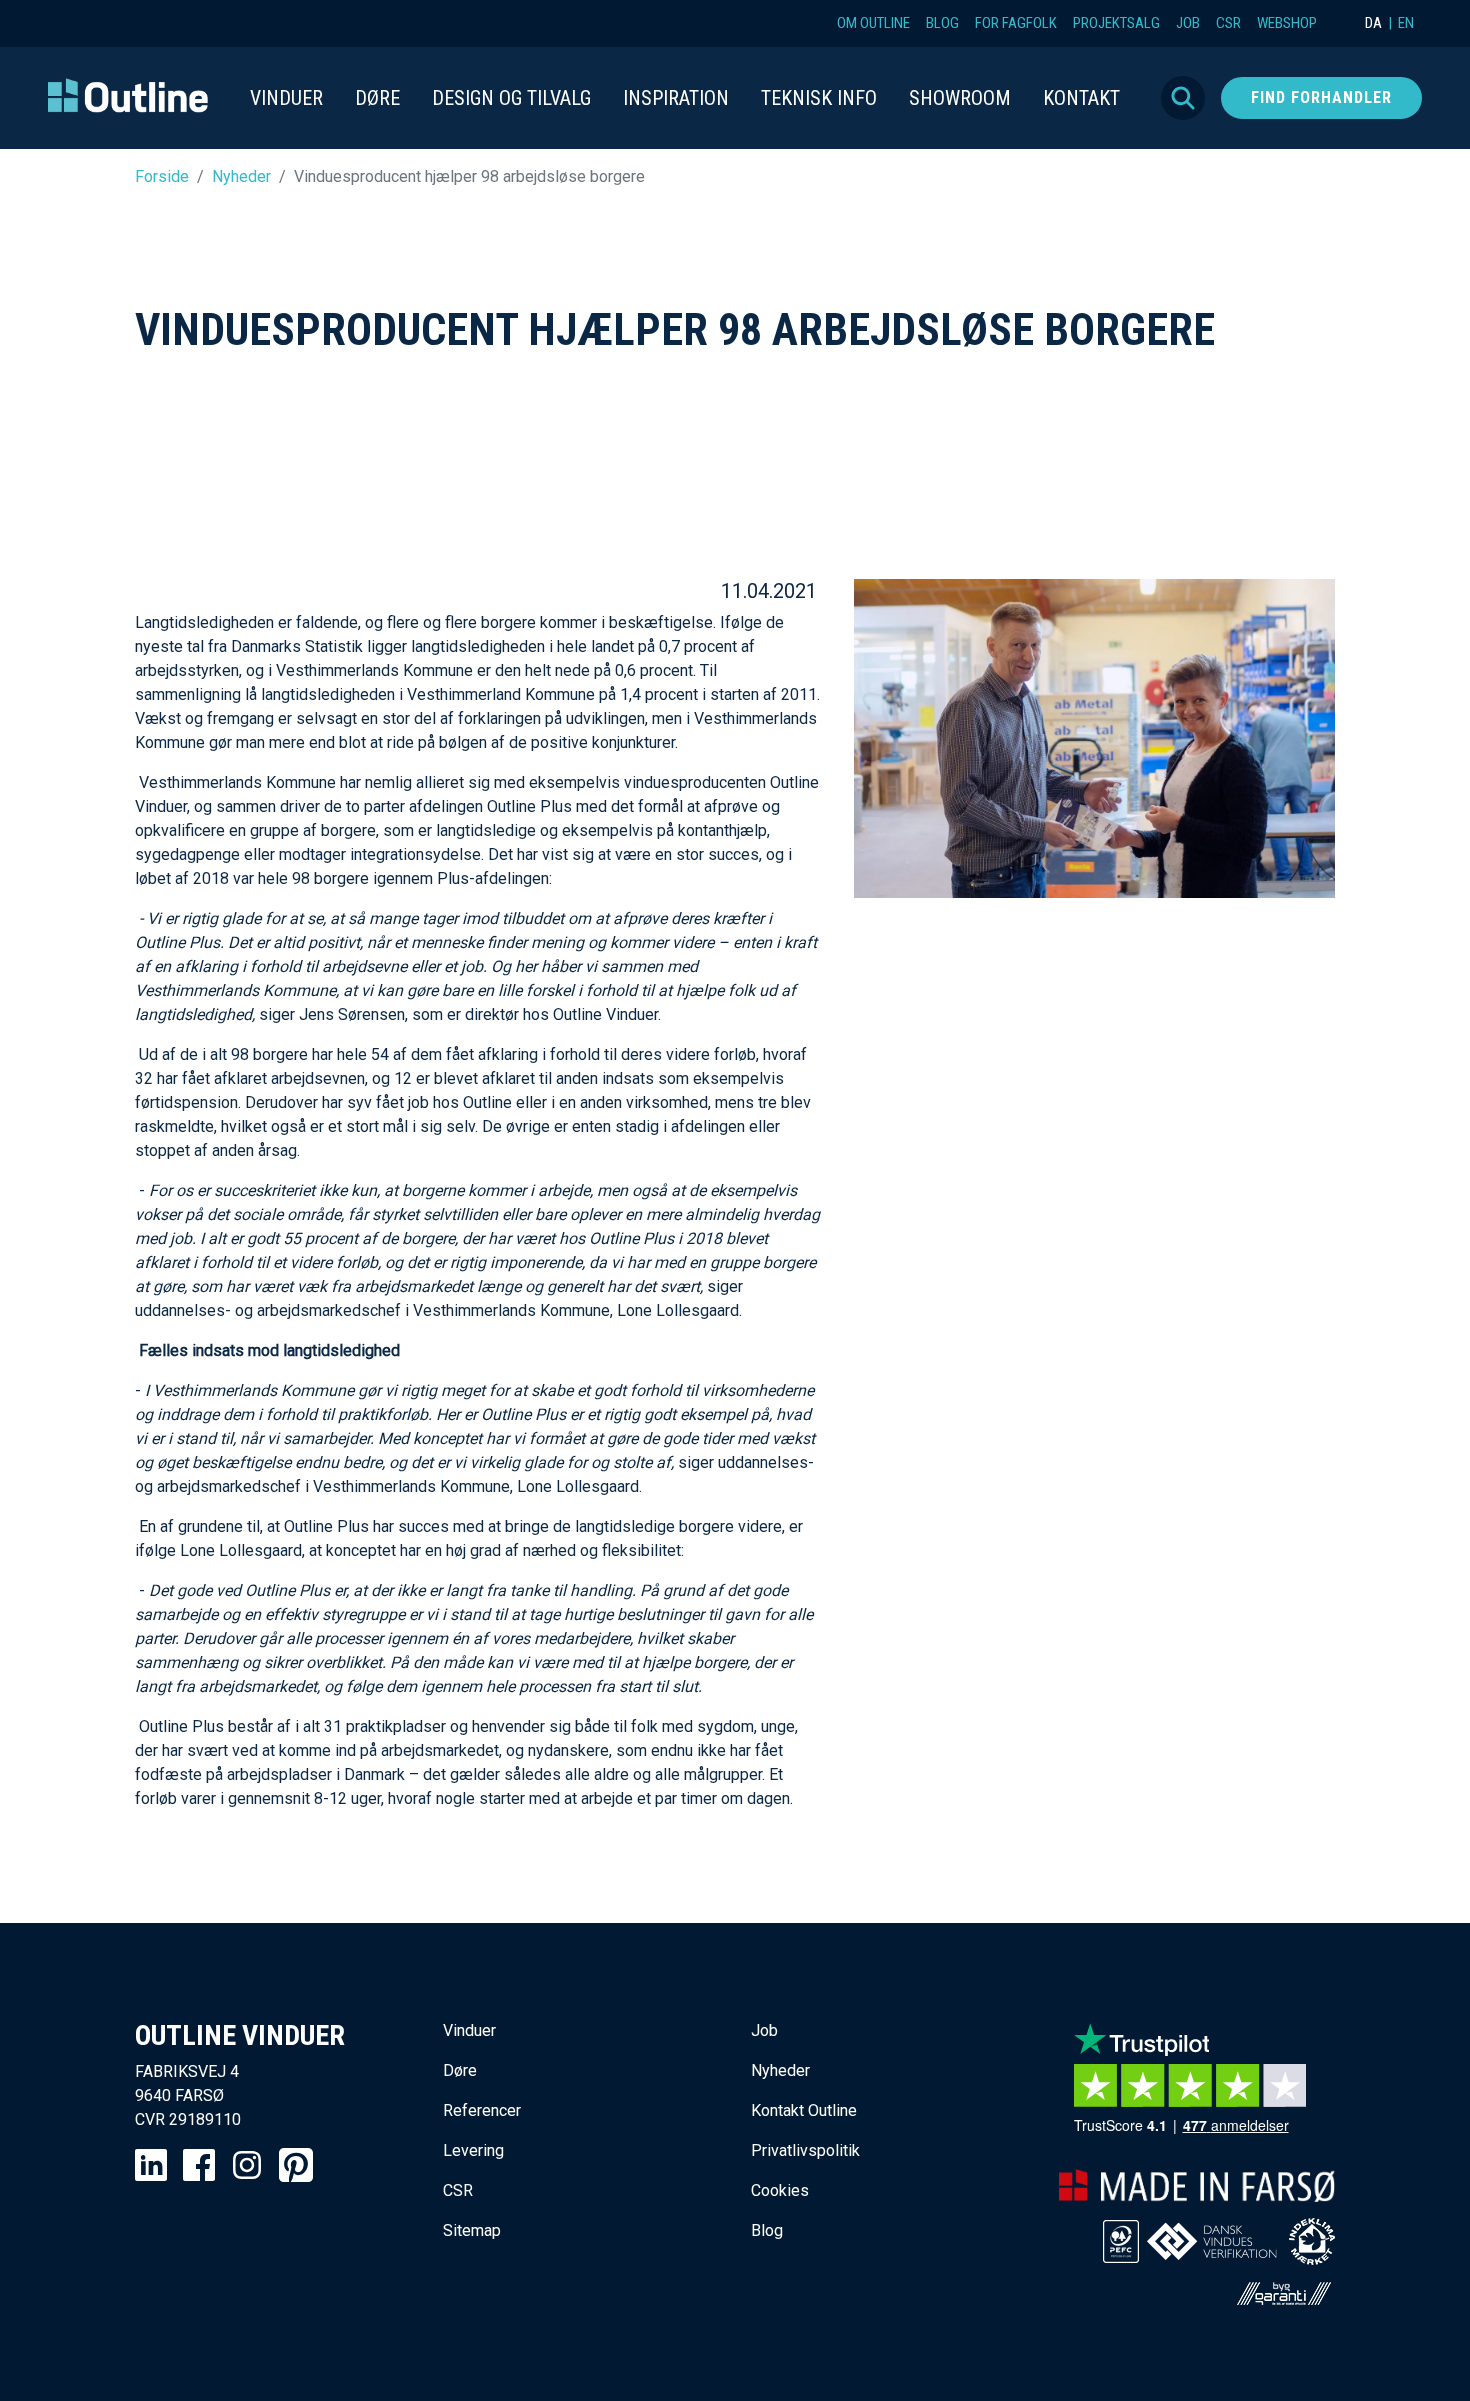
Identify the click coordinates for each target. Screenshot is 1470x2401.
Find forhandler (1321, 97)
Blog (942, 23)
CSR (1228, 23)
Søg (1183, 98)
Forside (162, 176)
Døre (460, 2070)
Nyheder (241, 176)
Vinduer (469, 2030)
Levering (473, 2150)
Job (1188, 23)
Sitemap (472, 2230)
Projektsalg (1116, 23)
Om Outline (873, 23)
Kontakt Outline (804, 2110)
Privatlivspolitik (805, 2150)
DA (1373, 23)
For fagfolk (1016, 23)
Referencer (482, 2110)
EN (1406, 23)
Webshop (1287, 23)
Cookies (780, 2190)
